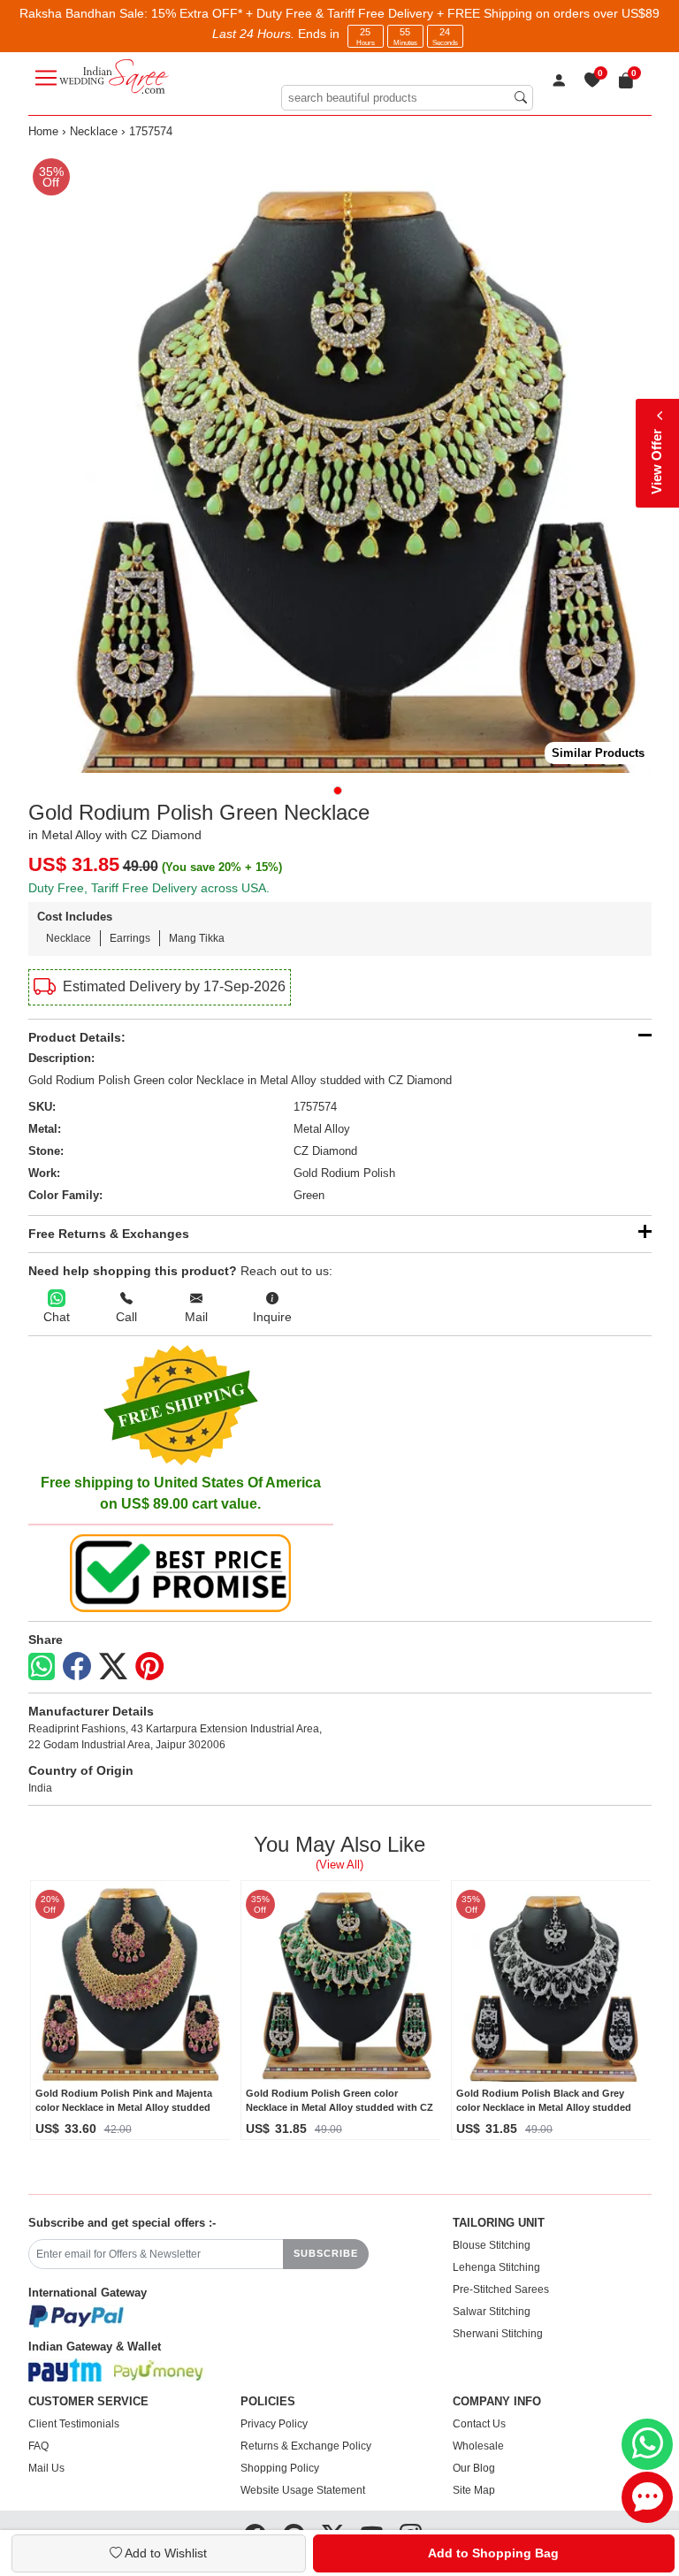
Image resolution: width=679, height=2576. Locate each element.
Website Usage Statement (303, 2490)
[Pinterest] (149, 1667)
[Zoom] (340, 461)
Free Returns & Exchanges (109, 1234)
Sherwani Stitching (498, 2334)
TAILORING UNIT (499, 2223)
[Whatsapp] (42, 1666)
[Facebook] (77, 1667)
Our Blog (474, 2468)
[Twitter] (113, 1667)
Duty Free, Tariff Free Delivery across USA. (149, 888)
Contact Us (479, 2424)
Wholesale (478, 2446)
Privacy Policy (274, 2424)
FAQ (38, 2446)
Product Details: (77, 1037)
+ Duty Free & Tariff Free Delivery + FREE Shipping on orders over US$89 (453, 13)
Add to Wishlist (164, 2553)
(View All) (339, 1865)
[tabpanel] (340, 461)
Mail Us (46, 2468)
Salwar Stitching (492, 2312)
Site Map (474, 2490)
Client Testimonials (74, 2424)
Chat (57, 1317)
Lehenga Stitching (496, 2267)
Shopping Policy (280, 2468)
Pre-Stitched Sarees (501, 2289)
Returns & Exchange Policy (306, 2446)
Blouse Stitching (492, 2245)
